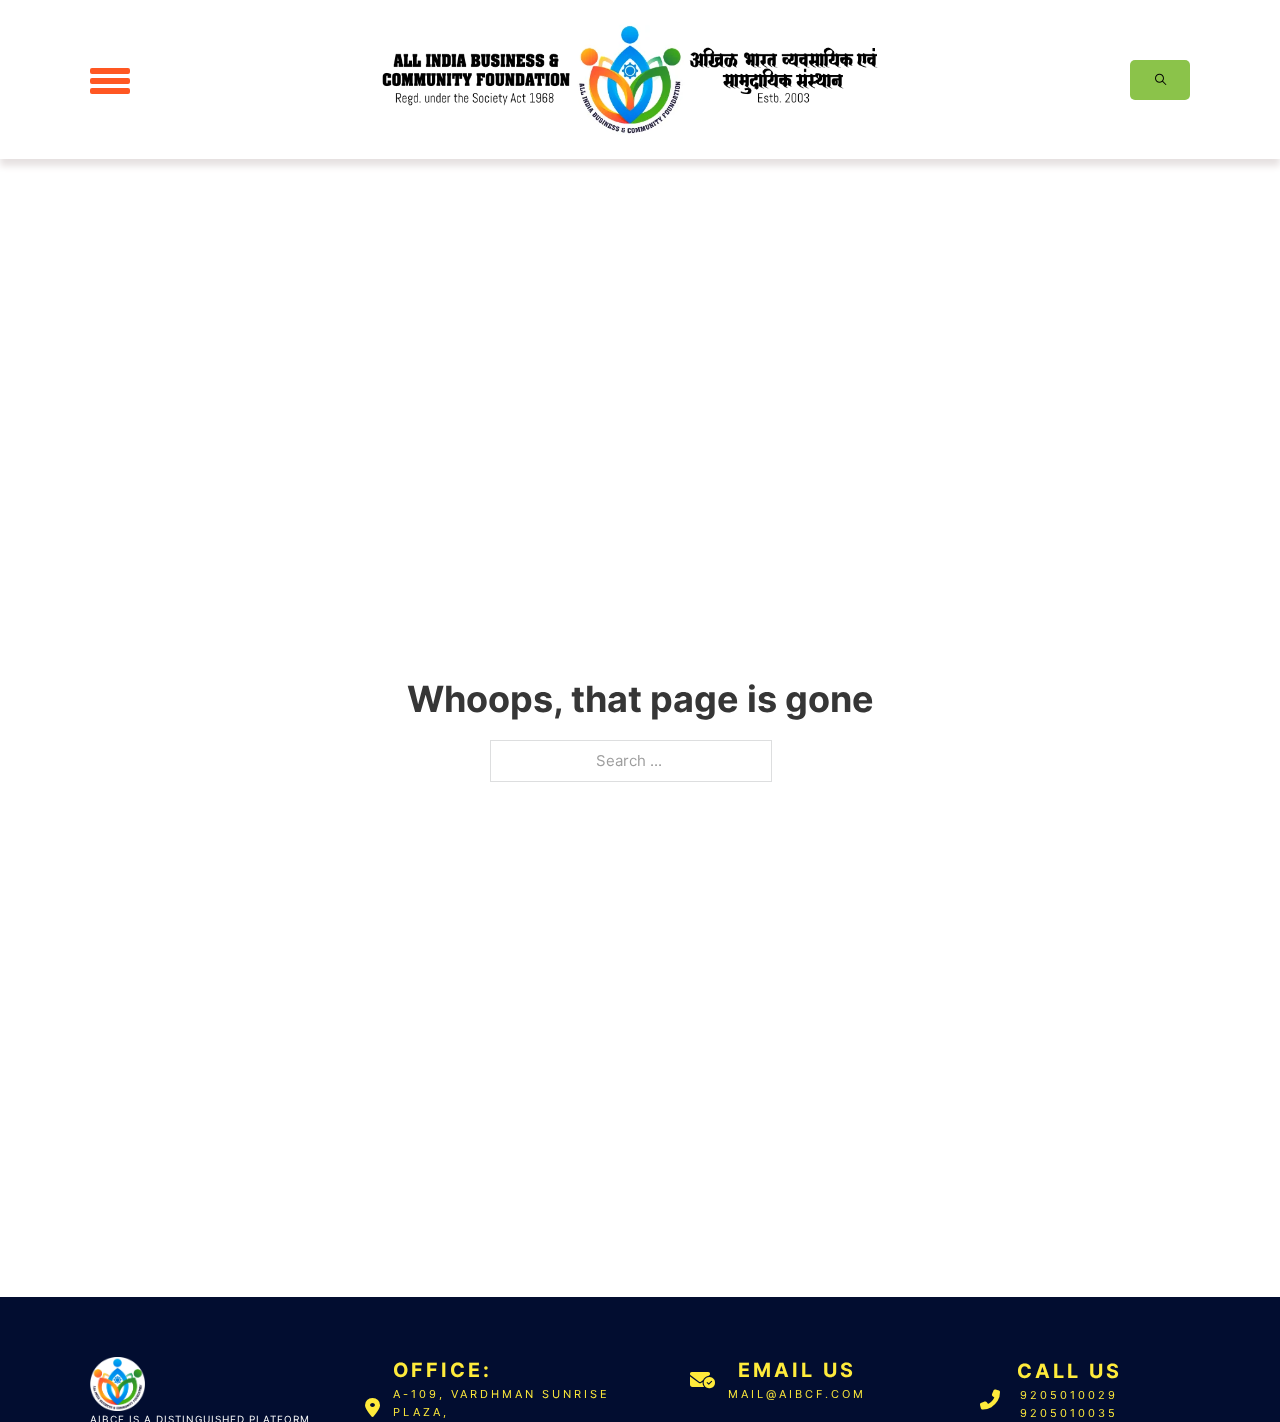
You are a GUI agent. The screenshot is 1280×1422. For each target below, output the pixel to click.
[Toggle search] (1160, 80)
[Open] (110, 80)
